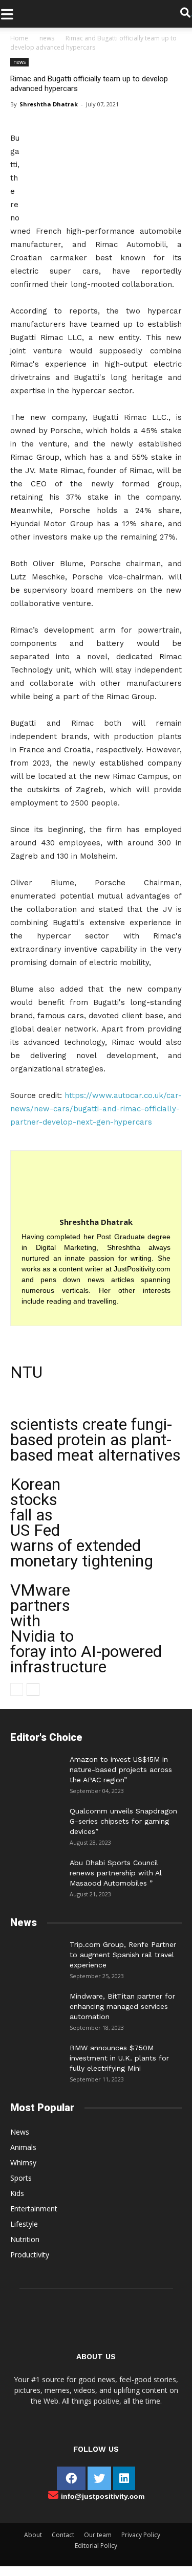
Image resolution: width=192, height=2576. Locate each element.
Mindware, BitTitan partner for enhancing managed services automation (122, 2006)
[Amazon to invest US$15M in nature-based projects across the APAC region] (36, 1769)
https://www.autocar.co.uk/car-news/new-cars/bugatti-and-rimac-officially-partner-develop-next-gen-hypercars (96, 1109)
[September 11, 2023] (36, 2058)
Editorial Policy (96, 2546)
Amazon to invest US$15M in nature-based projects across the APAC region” (121, 1769)
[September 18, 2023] (36, 2006)
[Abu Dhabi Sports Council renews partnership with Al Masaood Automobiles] (36, 1870)
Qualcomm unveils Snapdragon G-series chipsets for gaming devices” (123, 1821)
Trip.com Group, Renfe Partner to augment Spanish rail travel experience (123, 1955)
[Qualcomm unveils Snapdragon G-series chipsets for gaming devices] (36, 1821)
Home (19, 38)
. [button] (191, 14)
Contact (63, 2535)
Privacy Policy (141, 2535)
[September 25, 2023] (36, 1955)
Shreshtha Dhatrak (49, 104)
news (47, 38)
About (33, 2535)
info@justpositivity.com (103, 2496)
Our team (98, 2535)
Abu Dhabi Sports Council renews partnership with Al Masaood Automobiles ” (116, 1873)
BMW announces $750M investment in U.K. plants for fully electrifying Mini (119, 2058)
